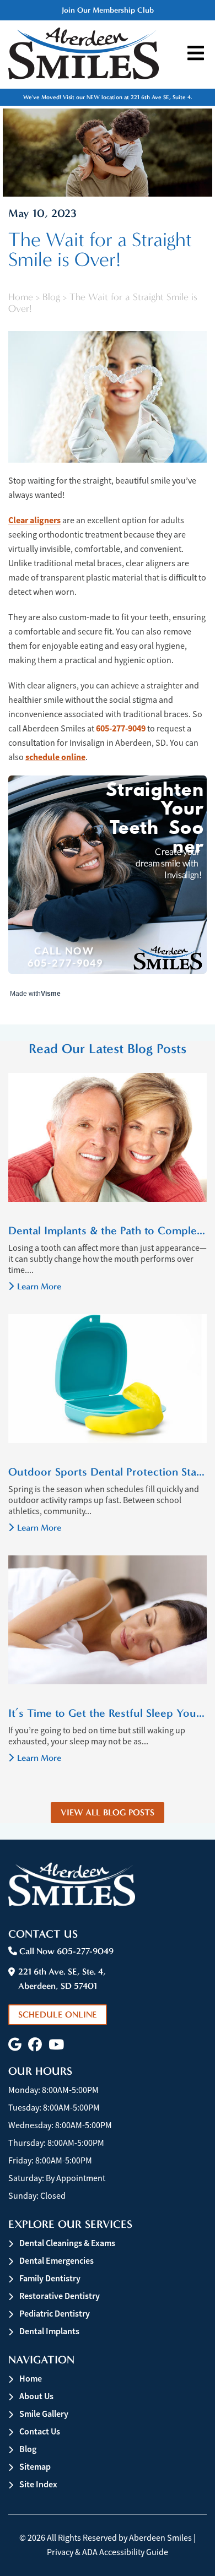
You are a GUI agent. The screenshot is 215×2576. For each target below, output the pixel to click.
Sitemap (35, 2467)
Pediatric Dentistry (55, 2314)
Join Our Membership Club (108, 10)
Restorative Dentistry (60, 2296)
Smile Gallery (44, 2414)
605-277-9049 (121, 728)
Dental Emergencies (57, 2261)
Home (21, 297)
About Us (36, 2396)
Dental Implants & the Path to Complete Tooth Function (108, 1230)
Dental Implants (49, 2331)
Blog (51, 297)
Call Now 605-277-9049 (65, 1951)
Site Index (38, 2484)
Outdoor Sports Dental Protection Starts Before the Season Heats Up (108, 1472)
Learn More (39, 1286)
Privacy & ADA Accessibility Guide (108, 2552)
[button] (15, 2045)
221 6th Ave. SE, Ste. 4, (62, 1979)
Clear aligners (34, 520)
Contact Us (40, 2431)
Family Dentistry (50, 2278)
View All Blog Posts (108, 1812)
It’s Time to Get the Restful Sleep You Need (108, 1713)
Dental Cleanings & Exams (67, 2243)
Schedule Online (58, 2014)
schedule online (55, 757)
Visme (51, 994)
